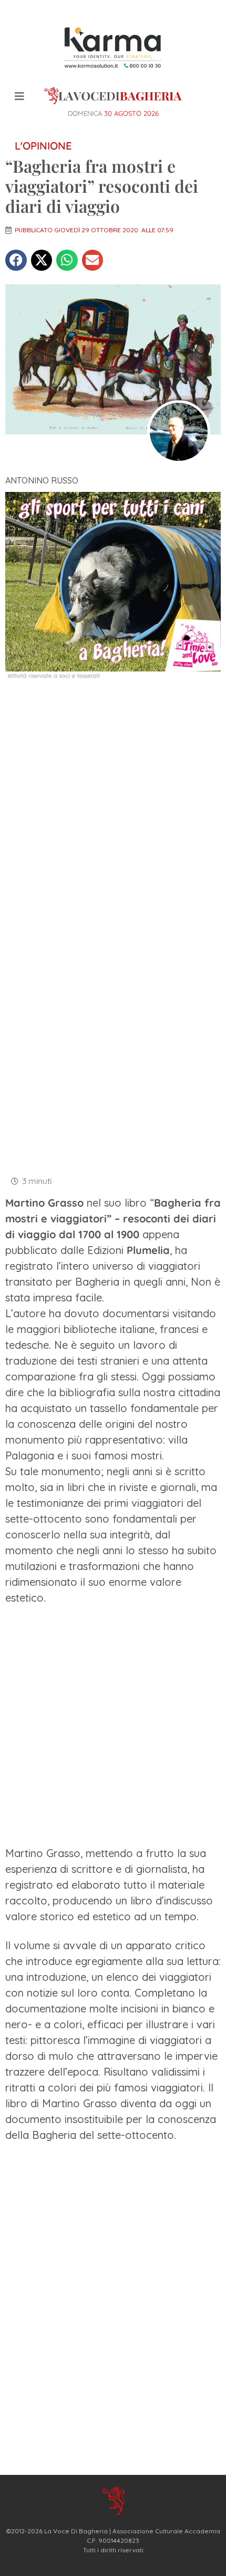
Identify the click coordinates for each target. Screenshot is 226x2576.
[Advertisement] (113, 808)
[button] (16, 260)
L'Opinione (43, 146)
